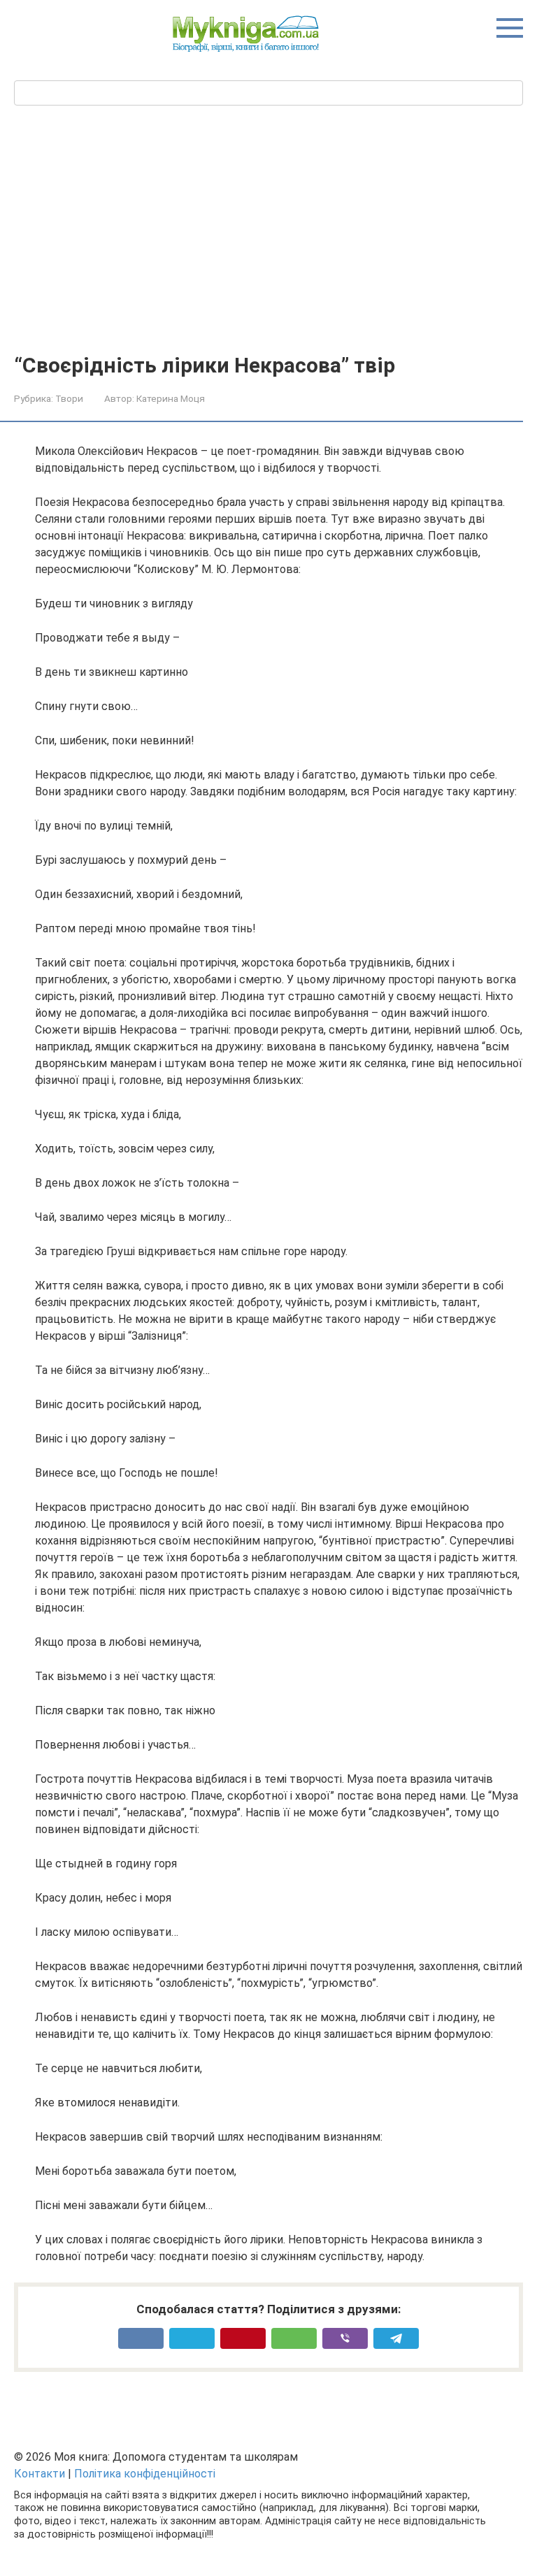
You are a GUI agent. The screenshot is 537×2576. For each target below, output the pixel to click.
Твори (69, 398)
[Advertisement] (268, 249)
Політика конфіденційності (145, 2474)
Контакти (40, 2474)
